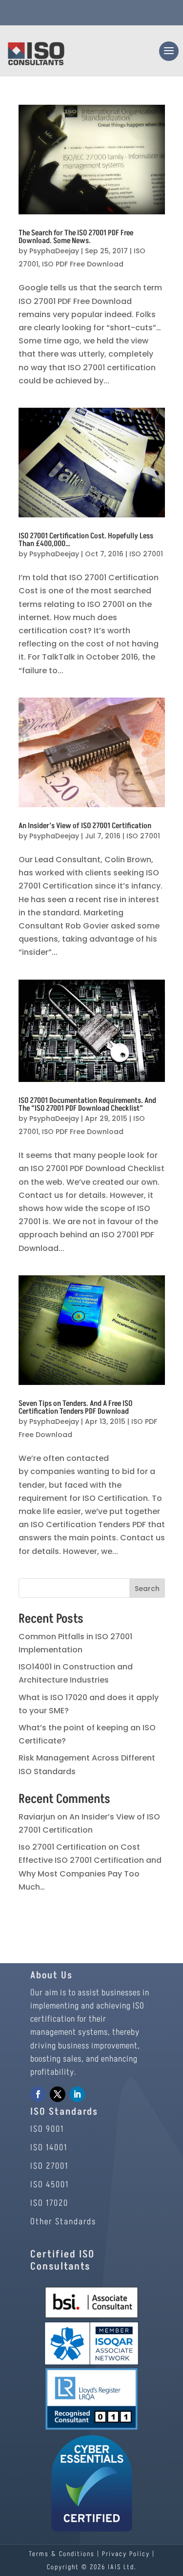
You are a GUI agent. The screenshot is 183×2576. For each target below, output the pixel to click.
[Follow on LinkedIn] (77, 2094)
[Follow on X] (58, 2094)
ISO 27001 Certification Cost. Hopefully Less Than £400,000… (86, 540)
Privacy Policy (126, 2554)
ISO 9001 (47, 2129)
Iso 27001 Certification (62, 1847)
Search (147, 1589)
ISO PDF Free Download (83, 264)
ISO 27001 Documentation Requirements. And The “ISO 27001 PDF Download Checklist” (87, 1104)
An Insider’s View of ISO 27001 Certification (85, 826)
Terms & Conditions (62, 2554)
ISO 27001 (146, 554)
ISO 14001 (49, 2148)
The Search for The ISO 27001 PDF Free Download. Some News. (76, 237)
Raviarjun (37, 1817)
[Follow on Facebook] (38, 2094)
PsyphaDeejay (54, 251)
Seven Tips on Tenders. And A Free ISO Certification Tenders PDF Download (75, 1407)
